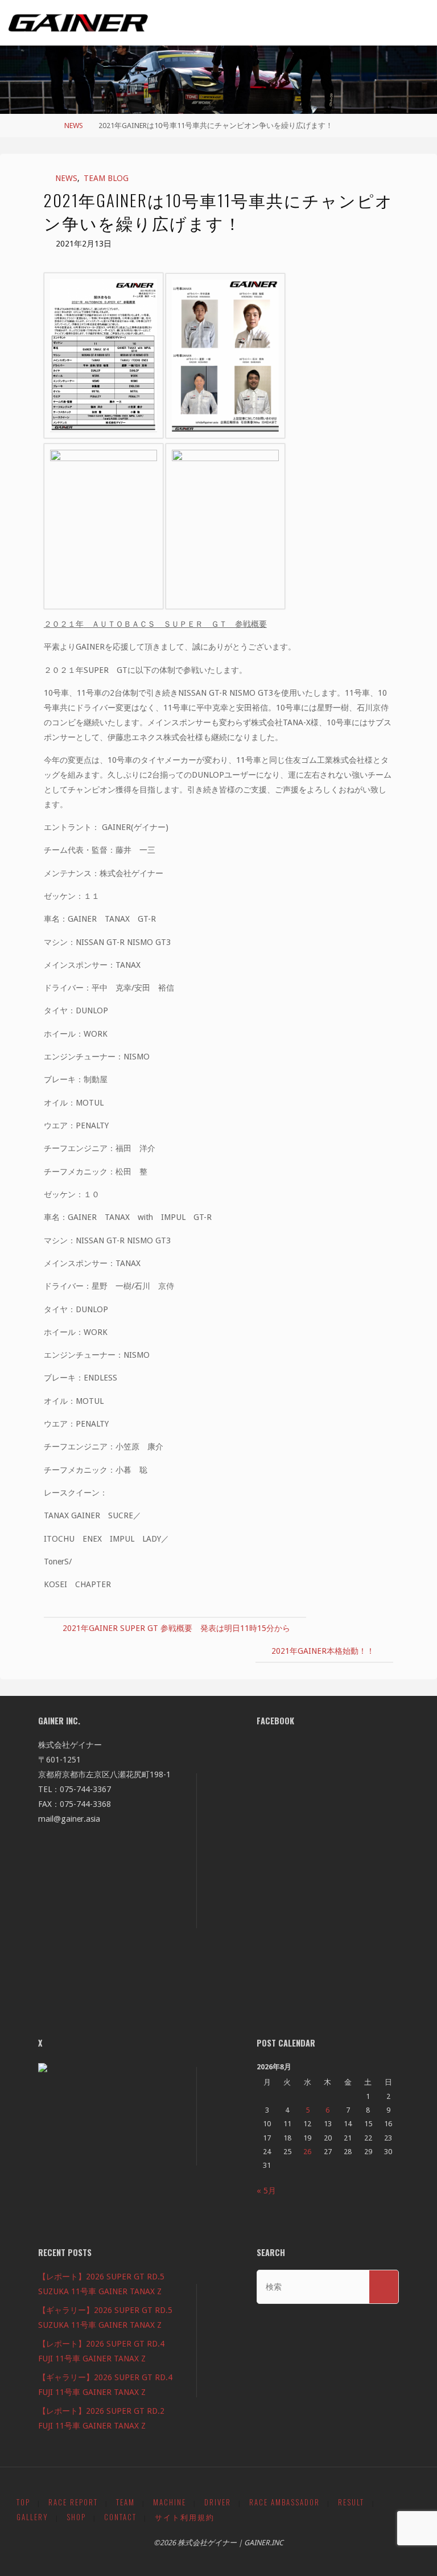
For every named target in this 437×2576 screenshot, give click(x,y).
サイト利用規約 (185, 2517)
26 (307, 2152)
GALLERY (32, 2517)
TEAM (125, 2502)
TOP (23, 2502)
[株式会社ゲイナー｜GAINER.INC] (78, 23)
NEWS (74, 126)
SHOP (76, 2517)
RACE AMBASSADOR (285, 2502)
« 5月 (266, 2191)
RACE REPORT (73, 2502)
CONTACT (120, 2517)
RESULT (351, 2502)
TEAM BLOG (106, 178)
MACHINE (170, 2502)
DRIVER (218, 2502)
